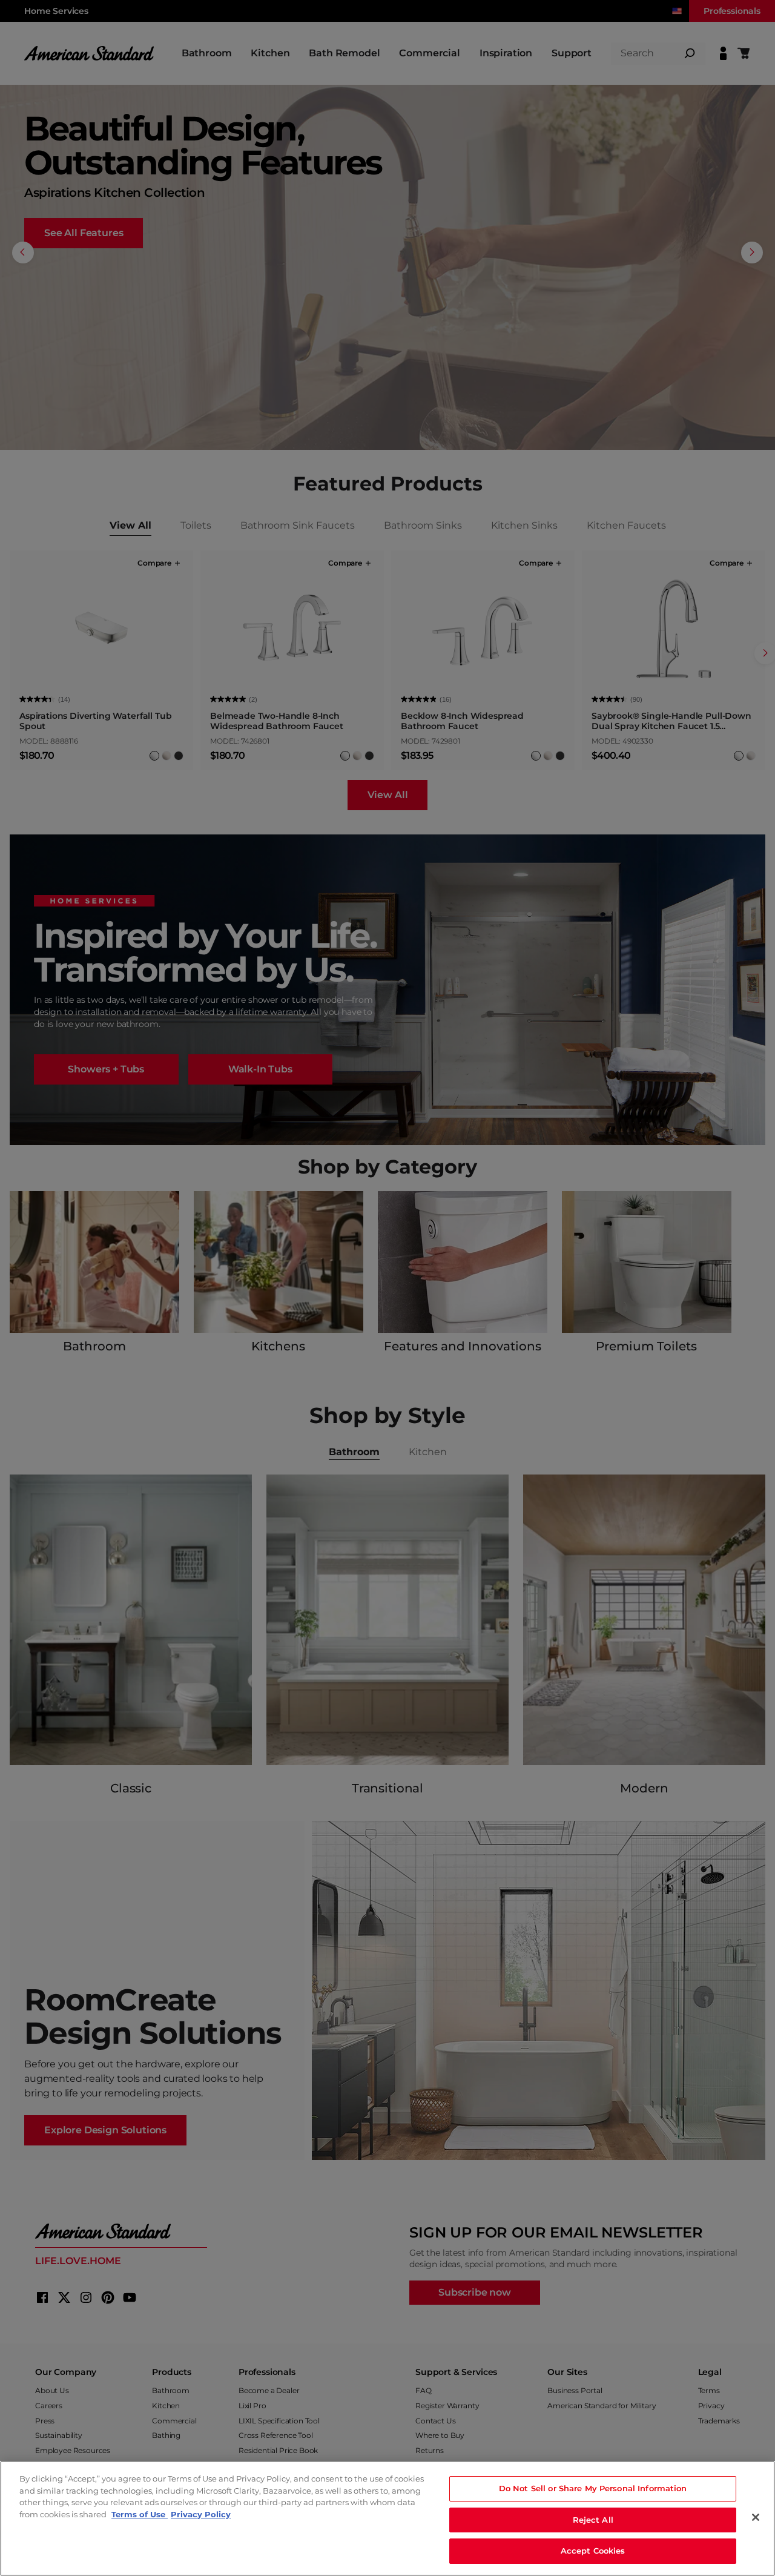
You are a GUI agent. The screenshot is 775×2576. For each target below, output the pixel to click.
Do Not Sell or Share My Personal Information (593, 2488)
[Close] (756, 2517)
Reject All (593, 2520)
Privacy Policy (201, 2514)
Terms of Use (140, 2514)
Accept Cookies (593, 2551)
